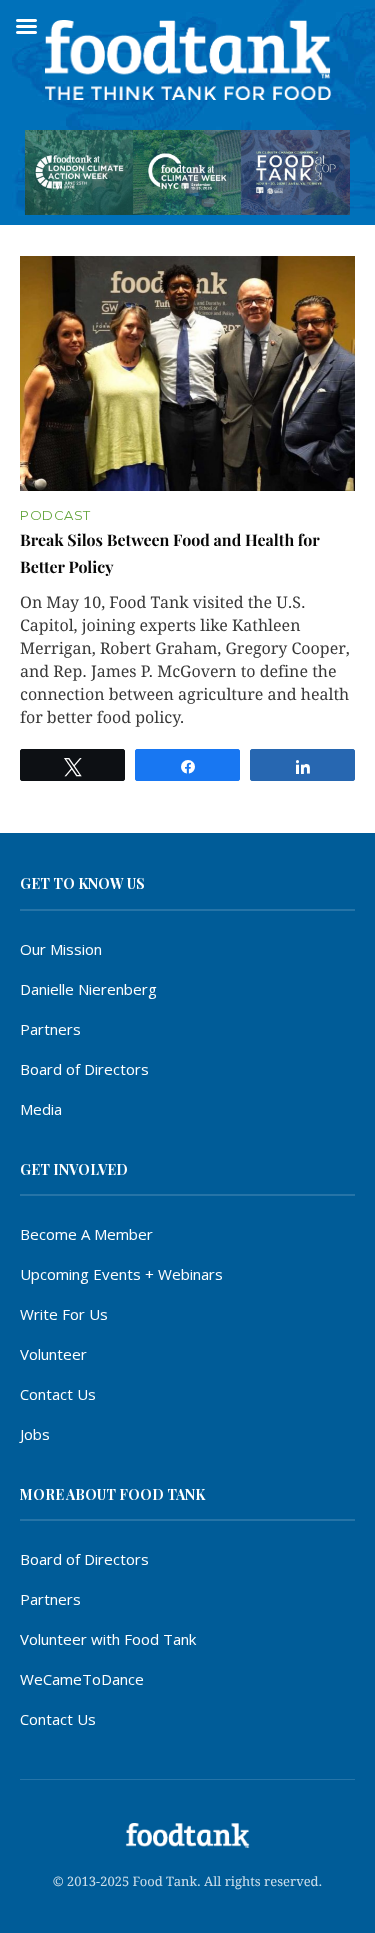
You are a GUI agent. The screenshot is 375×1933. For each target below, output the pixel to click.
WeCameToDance (82, 1679)
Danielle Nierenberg (88, 989)
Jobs (35, 1434)
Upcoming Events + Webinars (121, 1274)
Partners (50, 1029)
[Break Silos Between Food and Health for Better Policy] (187, 374)
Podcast (55, 515)
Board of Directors (84, 1069)
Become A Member (86, 1234)
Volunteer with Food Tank (108, 1639)
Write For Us (64, 1314)
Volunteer (53, 1354)
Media (41, 1109)
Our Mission (61, 949)
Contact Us (58, 1394)
